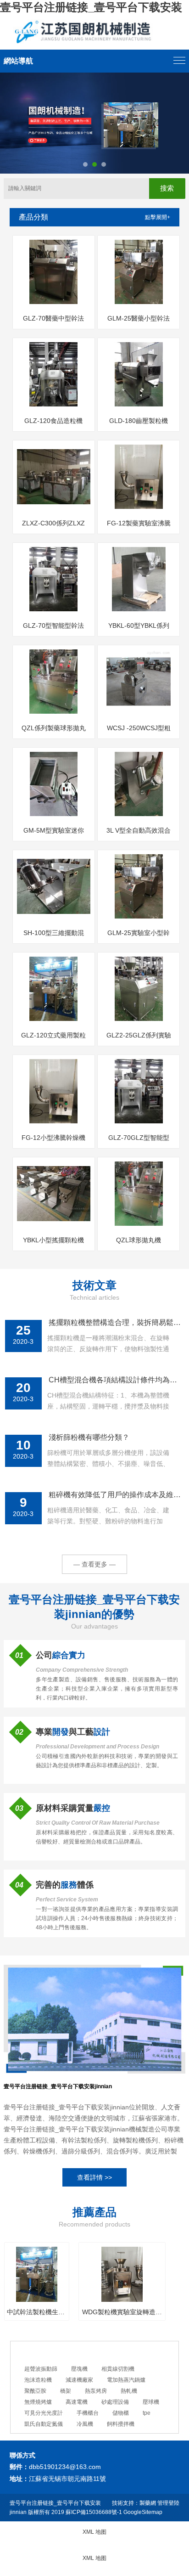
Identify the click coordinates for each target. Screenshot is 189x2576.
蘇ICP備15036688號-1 (94, 2512)
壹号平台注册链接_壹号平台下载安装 (91, 7)
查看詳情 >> (94, 2177)
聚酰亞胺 (35, 2391)
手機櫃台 (88, 2413)
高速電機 (77, 2402)
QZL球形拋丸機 (139, 1240)
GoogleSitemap (143, 2512)
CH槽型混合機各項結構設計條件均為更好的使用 (115, 1380)
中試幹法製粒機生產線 (37, 2312)
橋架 (66, 2391)
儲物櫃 (121, 2413)
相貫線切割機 (118, 2369)
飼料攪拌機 (121, 2424)
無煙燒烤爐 (38, 2402)
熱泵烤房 (96, 2391)
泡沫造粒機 (38, 2380)
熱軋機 (129, 2391)
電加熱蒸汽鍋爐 (126, 2380)
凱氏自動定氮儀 (44, 2424)
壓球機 (151, 2402)
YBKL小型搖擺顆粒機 (53, 1240)
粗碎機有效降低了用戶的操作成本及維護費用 (115, 1495)
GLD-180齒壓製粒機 (139, 421)
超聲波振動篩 (41, 2369)
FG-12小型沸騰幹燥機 (53, 1138)
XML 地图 (94, 2532)
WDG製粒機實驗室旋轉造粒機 (122, 2312)
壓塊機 (79, 2369)
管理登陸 (168, 2503)
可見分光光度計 (44, 2413)
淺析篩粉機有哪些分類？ (89, 1437)
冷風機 (85, 2424)
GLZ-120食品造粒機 (53, 421)
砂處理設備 (115, 2402)
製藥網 (148, 2503)
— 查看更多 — (94, 1564)
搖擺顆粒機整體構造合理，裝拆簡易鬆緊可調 (115, 1322)
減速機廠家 (79, 2380)
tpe (147, 2413)
